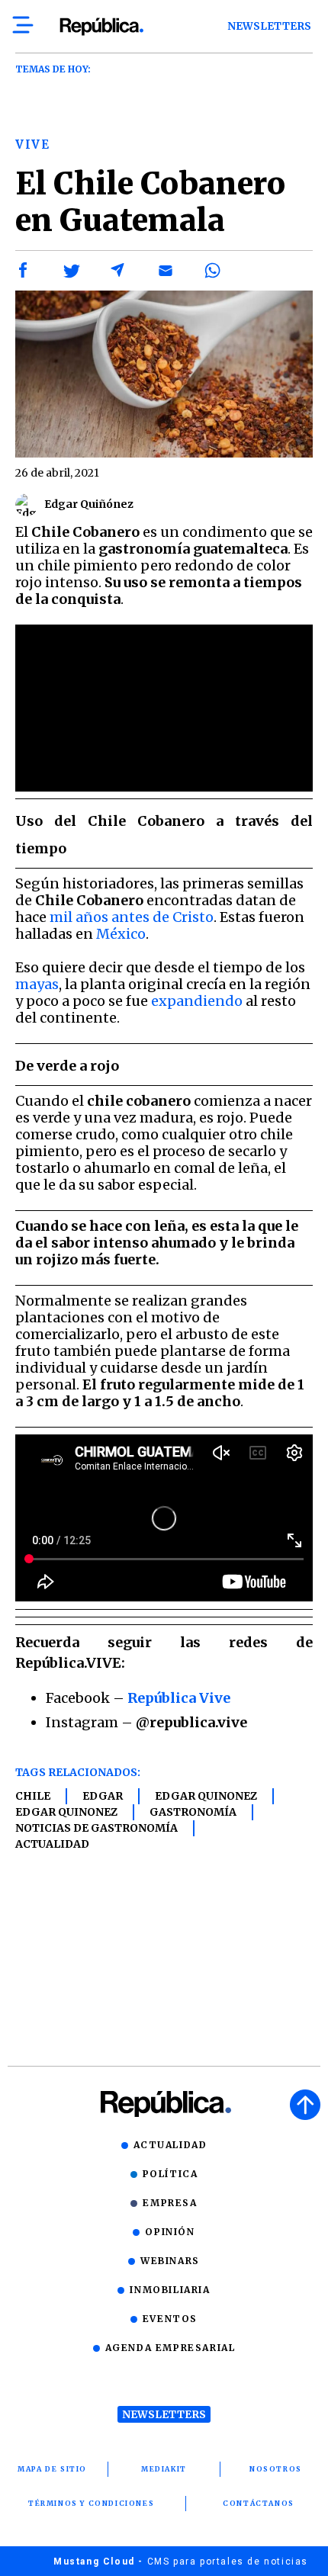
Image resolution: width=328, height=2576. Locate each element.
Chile (33, 1796)
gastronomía (193, 1812)
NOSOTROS (276, 2469)
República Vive (179, 1698)
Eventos (170, 2319)
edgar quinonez (206, 1796)
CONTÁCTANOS (259, 2503)
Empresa (170, 2203)
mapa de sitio (52, 2469)
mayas (37, 984)
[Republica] (101, 27)
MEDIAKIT (164, 2469)
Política (170, 2174)
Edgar (103, 1796)
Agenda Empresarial (170, 2348)
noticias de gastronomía (96, 1828)
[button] (24, 271)
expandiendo (197, 1001)
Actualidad (52, 1844)
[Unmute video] (164, 708)
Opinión (170, 2232)
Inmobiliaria (170, 2290)
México (121, 934)
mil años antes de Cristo (132, 917)
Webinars (170, 2261)
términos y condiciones (91, 2503)
